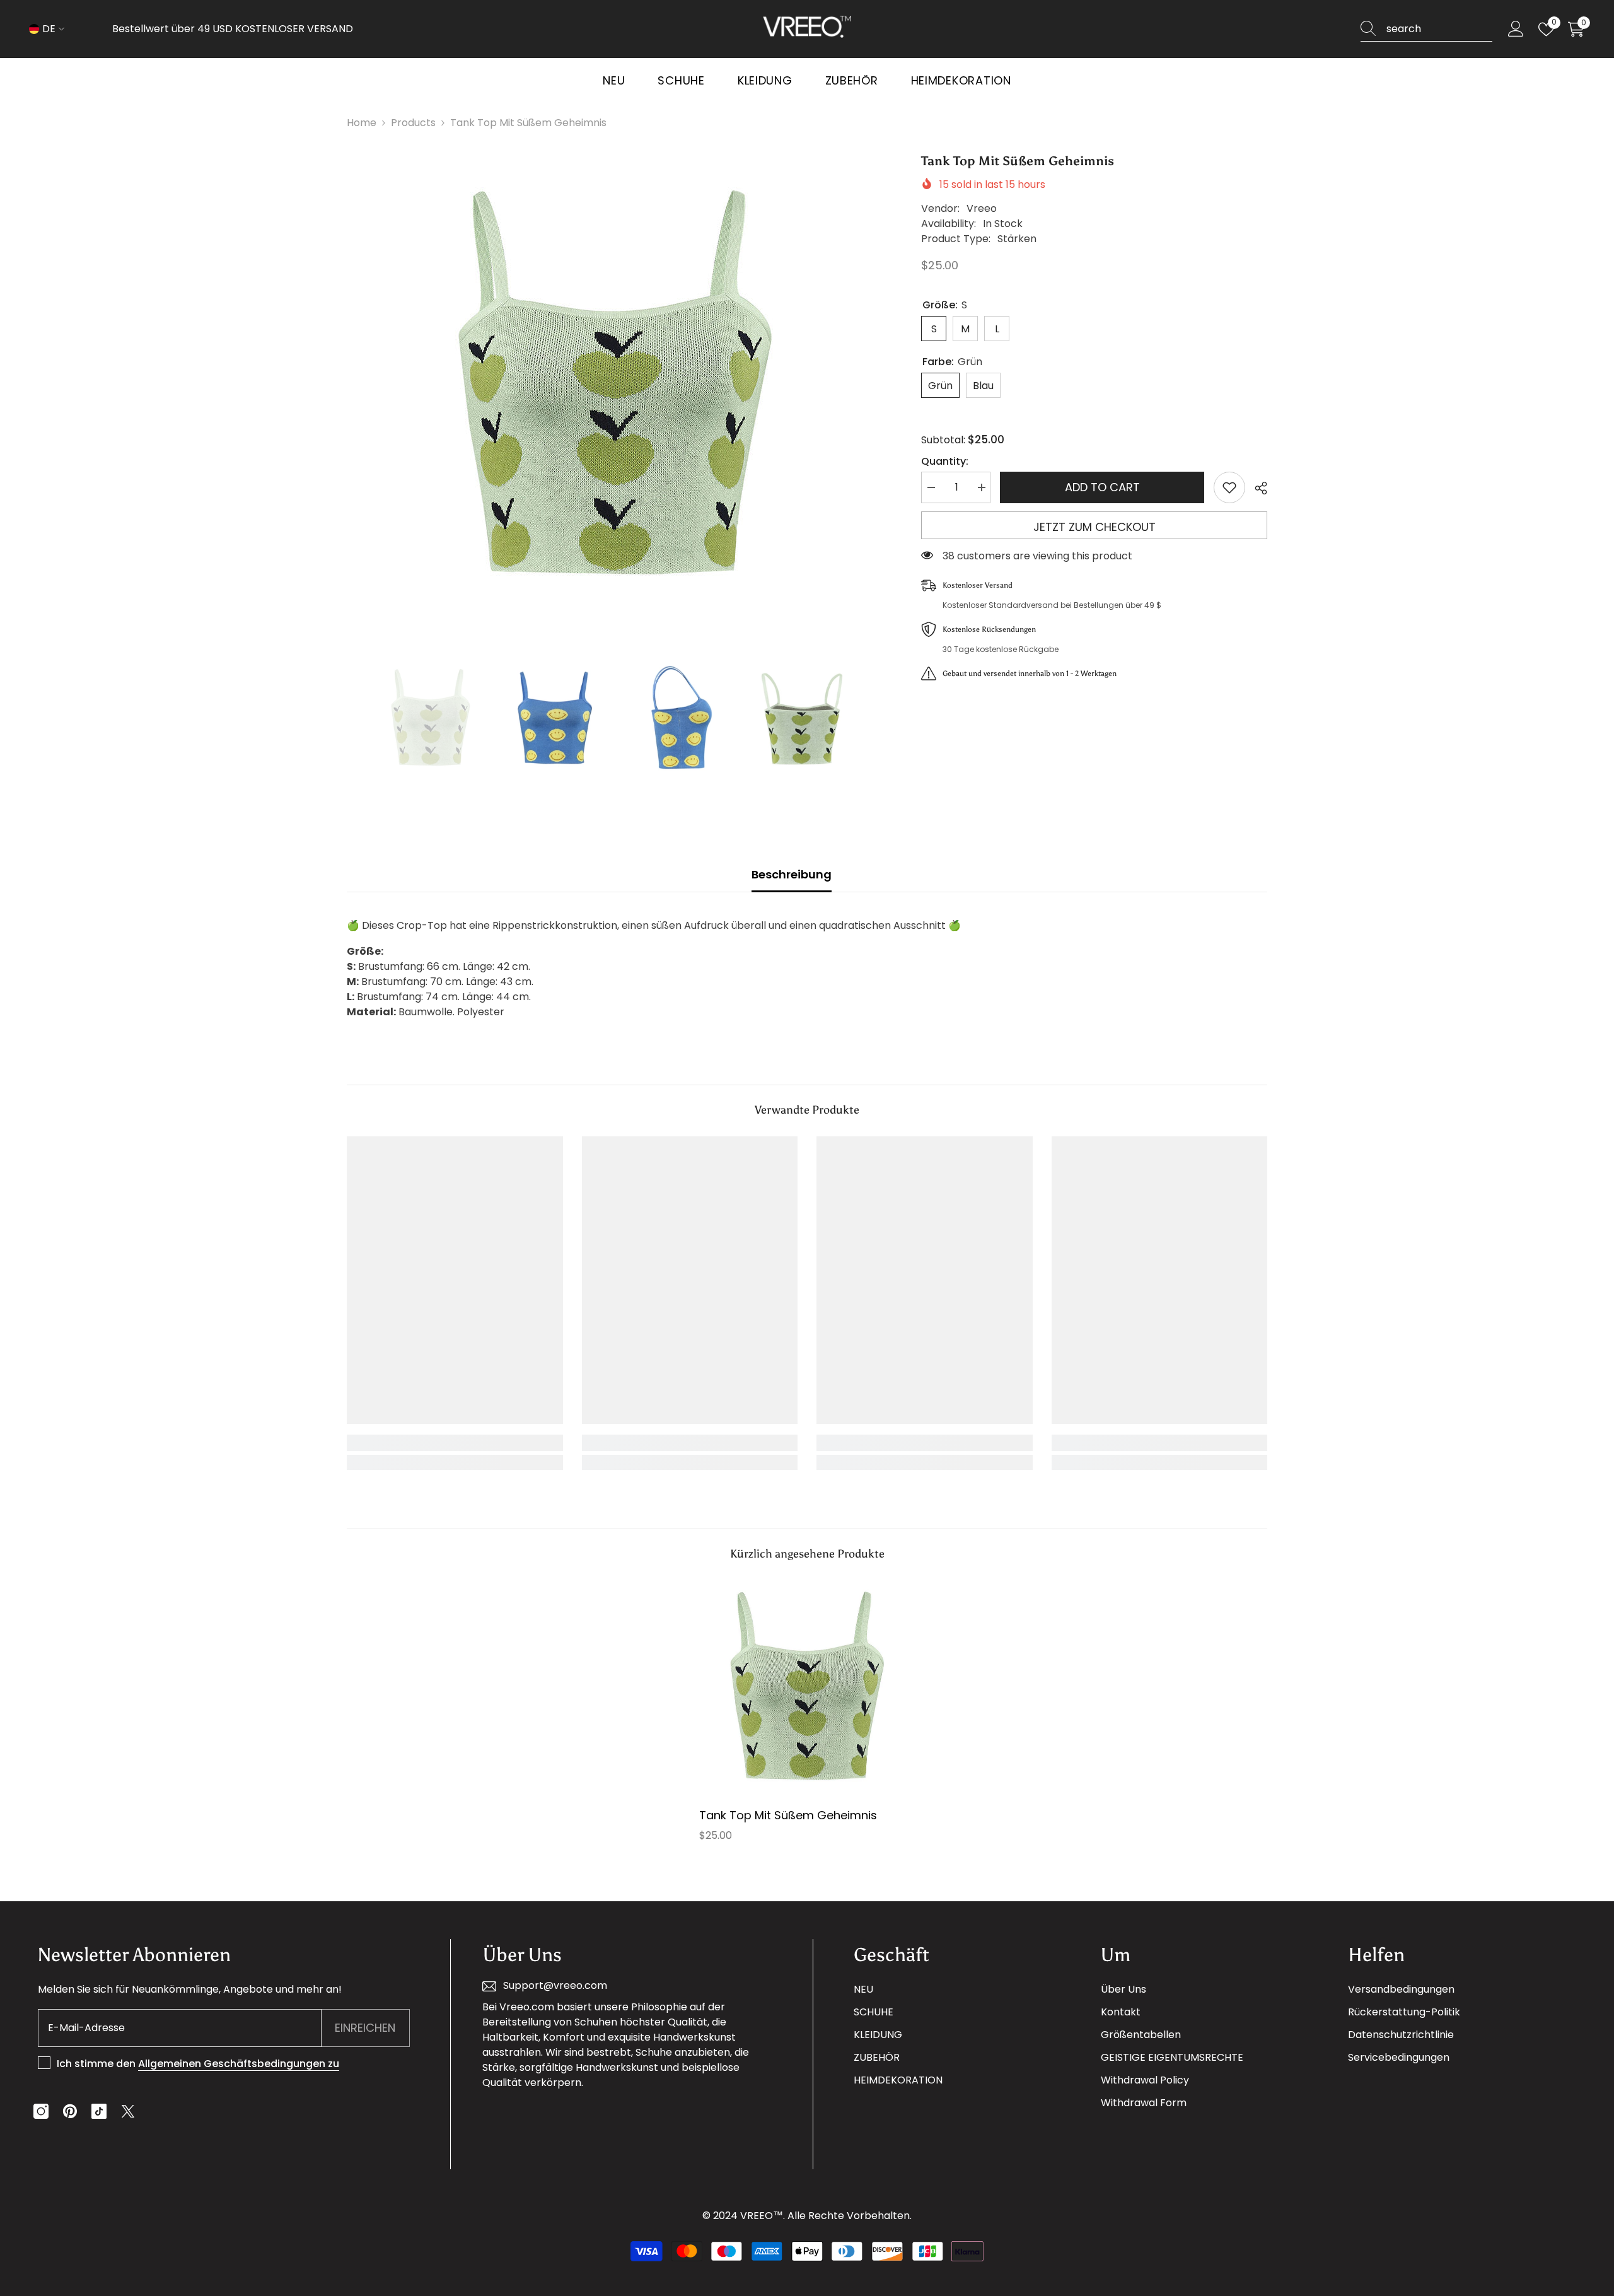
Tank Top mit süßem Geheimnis (788, 1815)
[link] (455, 1443)
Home (362, 123)
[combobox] (1439, 29)
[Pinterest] (70, 2111)
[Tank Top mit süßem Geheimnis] (807, 1688)
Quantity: (945, 461)
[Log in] (1516, 29)
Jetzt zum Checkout (1094, 527)
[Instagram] (41, 2111)
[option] (615, 388)
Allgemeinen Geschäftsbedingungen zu (239, 2064)
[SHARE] (1256, 488)
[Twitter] (128, 2111)
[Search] (1426, 29)
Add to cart (1102, 487)
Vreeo (982, 208)
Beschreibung (792, 874)
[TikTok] (99, 2111)
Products (413, 123)
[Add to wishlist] (1229, 487)
